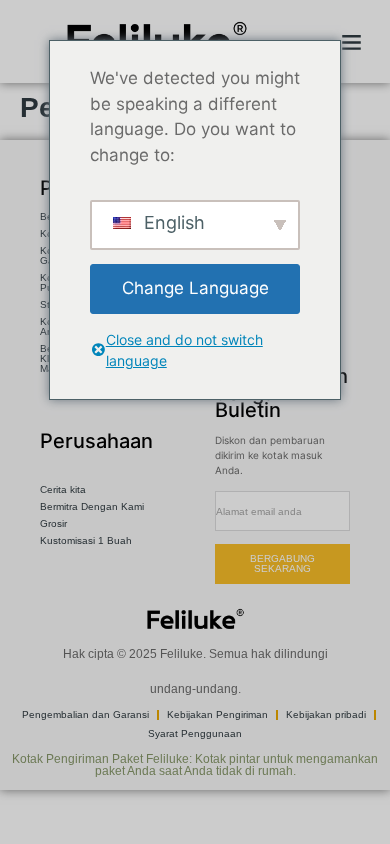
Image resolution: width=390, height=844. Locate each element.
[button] (351, 42)
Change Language (195, 288)
